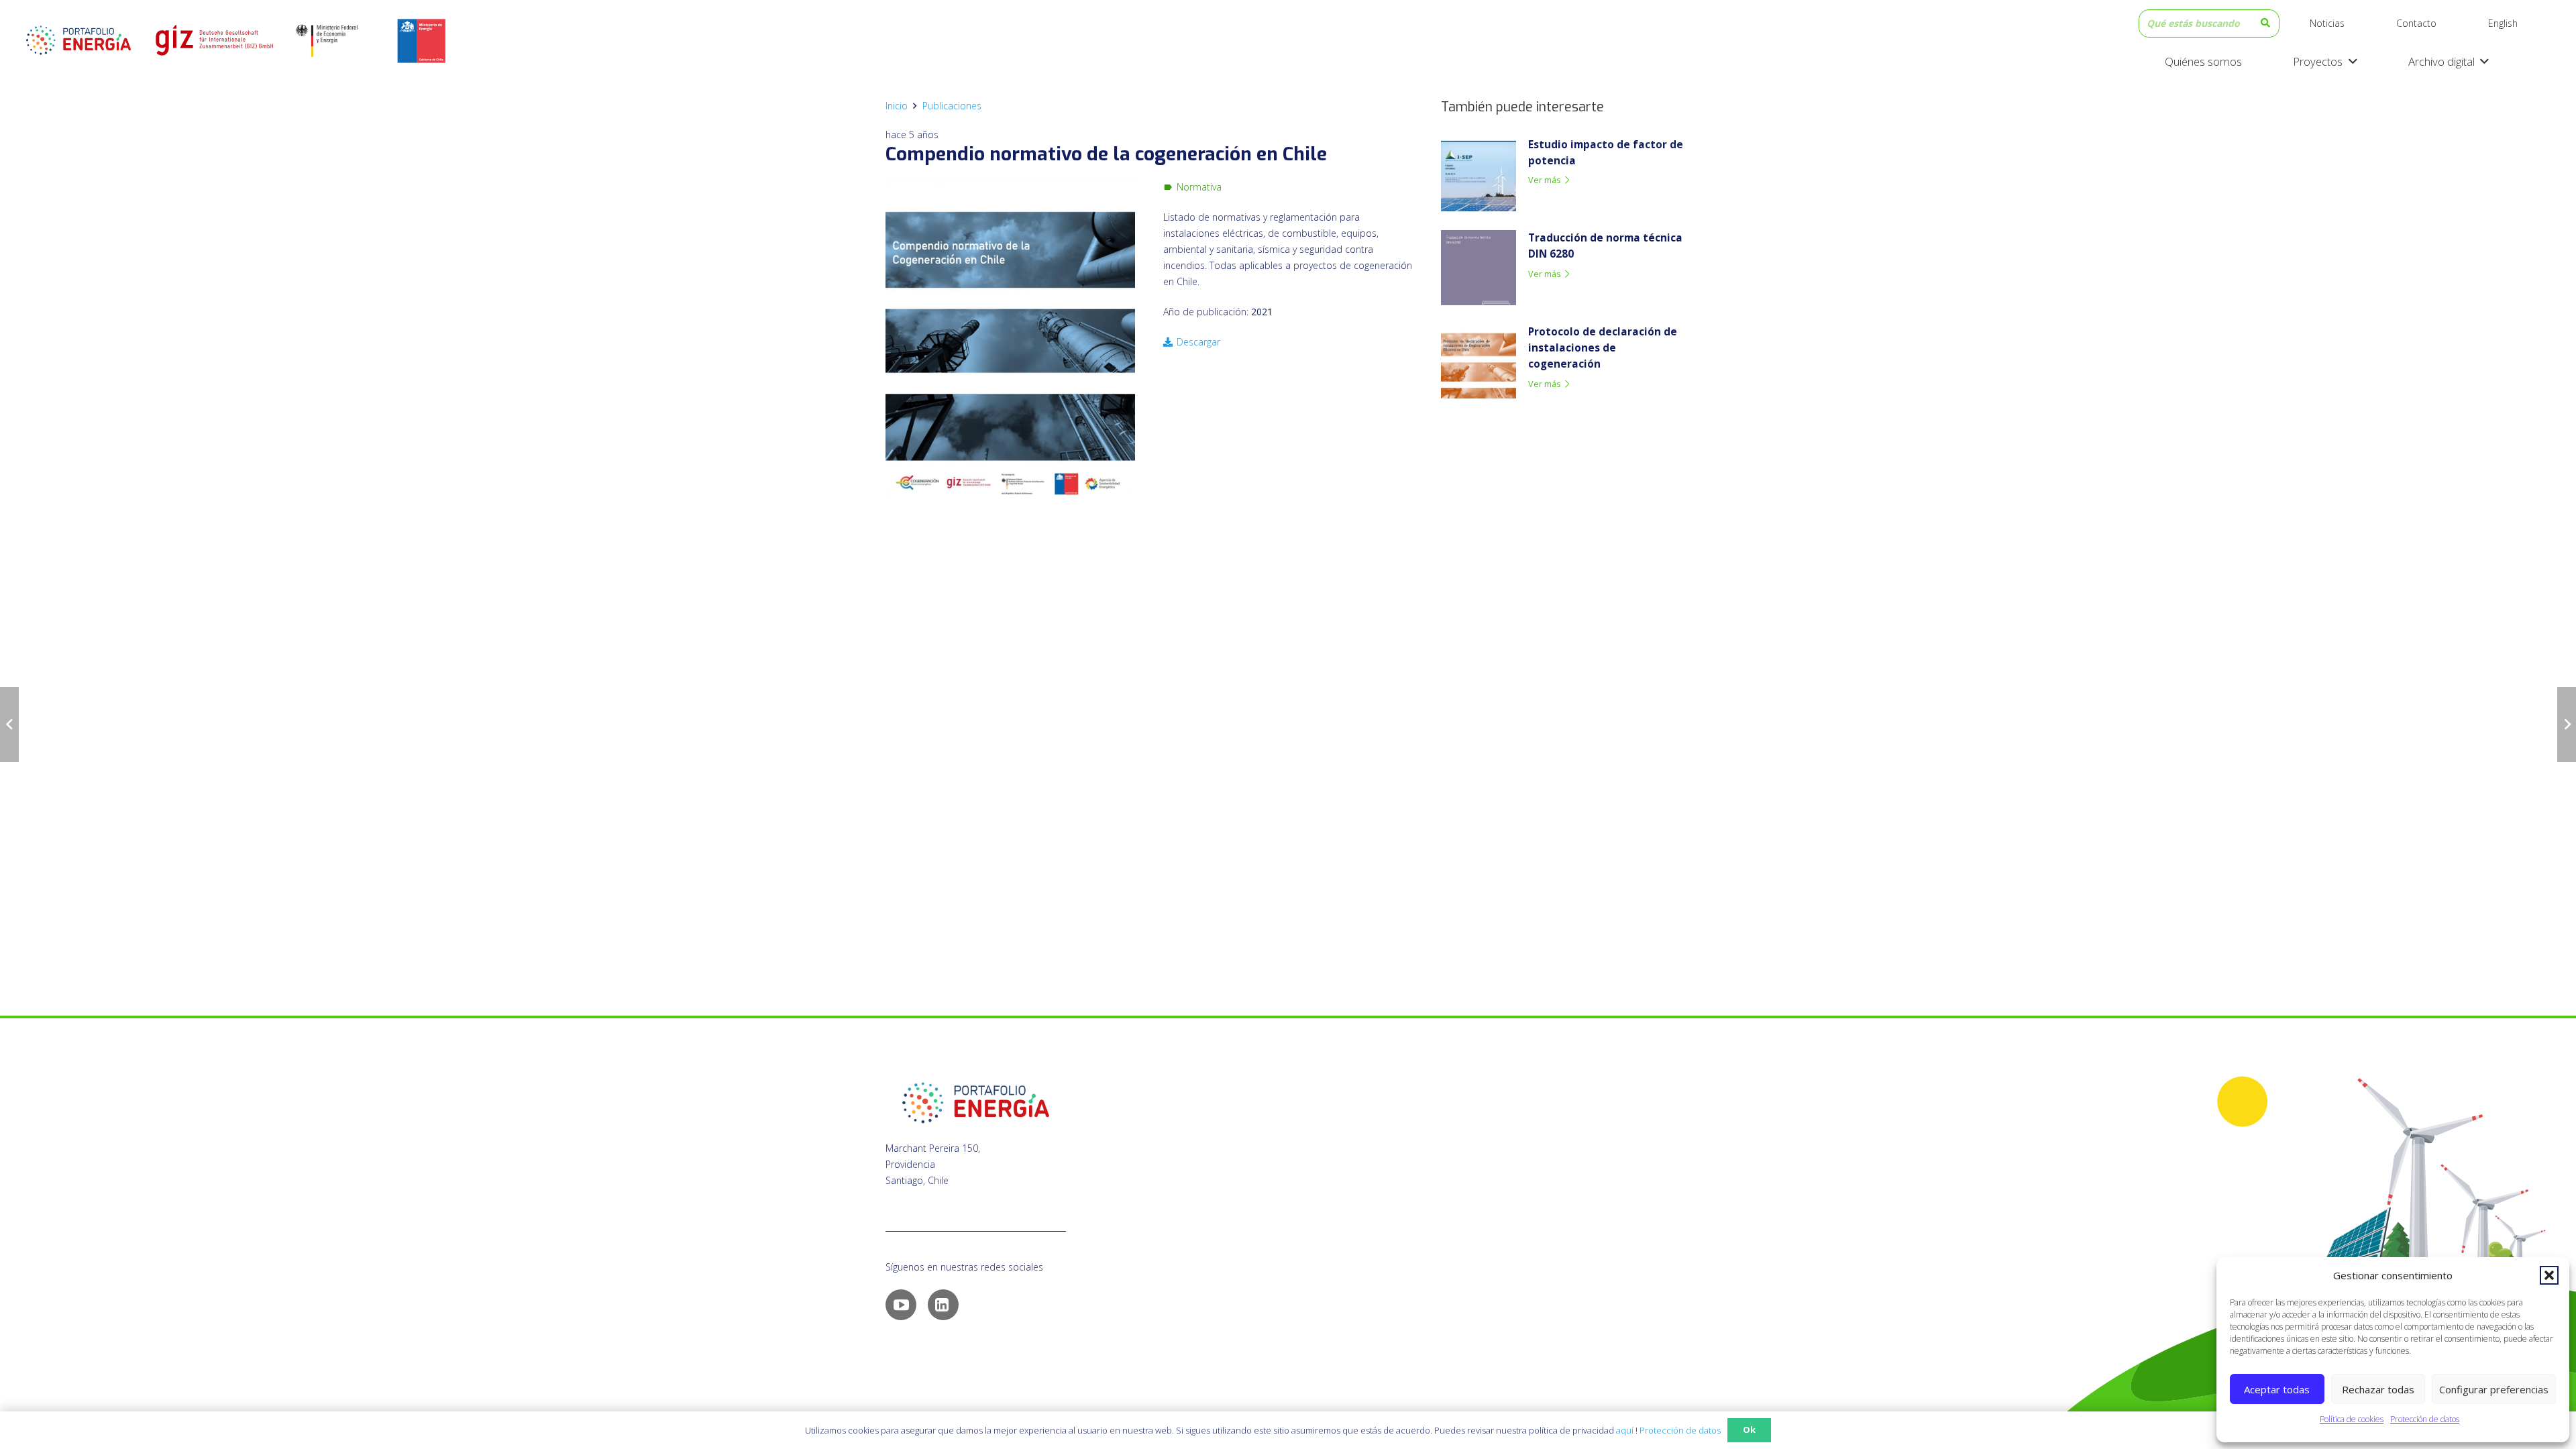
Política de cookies (2352, 1419)
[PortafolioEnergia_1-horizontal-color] (78, 40)
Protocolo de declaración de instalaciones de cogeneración (1603, 348)
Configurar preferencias (2494, 1389)
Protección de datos (2425, 1419)
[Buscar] (2265, 23)
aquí (1625, 1430)
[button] (2549, 1275)
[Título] (213, 40)
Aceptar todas (2277, 1389)
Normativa (1199, 187)
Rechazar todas (2378, 1389)
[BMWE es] (338, 40)
